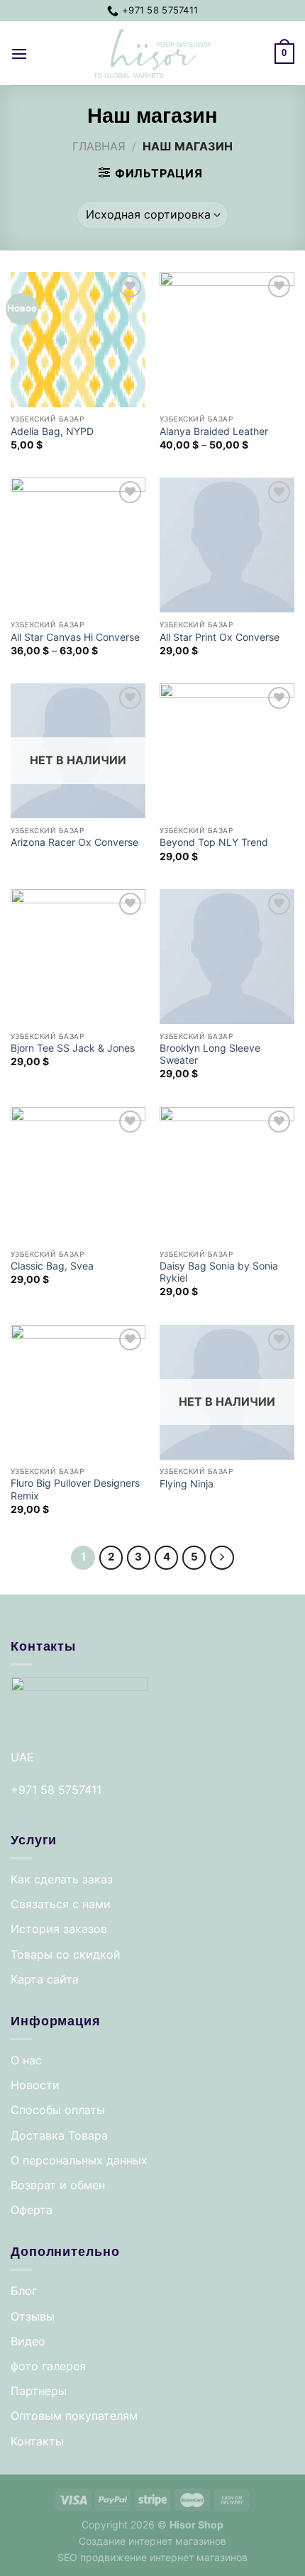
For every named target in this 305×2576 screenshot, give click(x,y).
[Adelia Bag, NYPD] (78, 339)
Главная (99, 146)
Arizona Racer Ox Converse (74, 842)
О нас (26, 2060)
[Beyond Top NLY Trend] (227, 751)
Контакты (37, 2441)
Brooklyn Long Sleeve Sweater (210, 1055)
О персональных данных (79, 2160)
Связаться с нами (61, 1904)
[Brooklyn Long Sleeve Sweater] (227, 957)
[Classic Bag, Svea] (78, 1174)
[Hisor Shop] (152, 54)
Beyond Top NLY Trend (214, 842)
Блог (24, 2291)
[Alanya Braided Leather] (227, 339)
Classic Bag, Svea (52, 1266)
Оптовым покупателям (74, 2416)
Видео (28, 2341)
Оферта (32, 2210)
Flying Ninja (187, 1484)
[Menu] (19, 54)
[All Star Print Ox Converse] (227, 545)
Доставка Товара (59, 2135)
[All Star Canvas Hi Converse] (78, 545)
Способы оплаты (58, 2110)
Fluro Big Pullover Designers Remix (75, 1490)
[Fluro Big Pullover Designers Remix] (78, 1392)
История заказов (59, 1929)
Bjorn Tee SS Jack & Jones (73, 1048)
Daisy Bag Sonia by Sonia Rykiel (219, 1272)
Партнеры (39, 2391)
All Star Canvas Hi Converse (75, 637)
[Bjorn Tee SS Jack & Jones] (78, 957)
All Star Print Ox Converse (220, 637)
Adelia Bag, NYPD (52, 431)
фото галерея (48, 2366)
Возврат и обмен (58, 2185)
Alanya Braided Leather (214, 431)
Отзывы (33, 2316)
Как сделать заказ (62, 1879)
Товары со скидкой (66, 1954)
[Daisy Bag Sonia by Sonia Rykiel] (227, 1174)
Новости (35, 2085)
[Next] (222, 1558)
